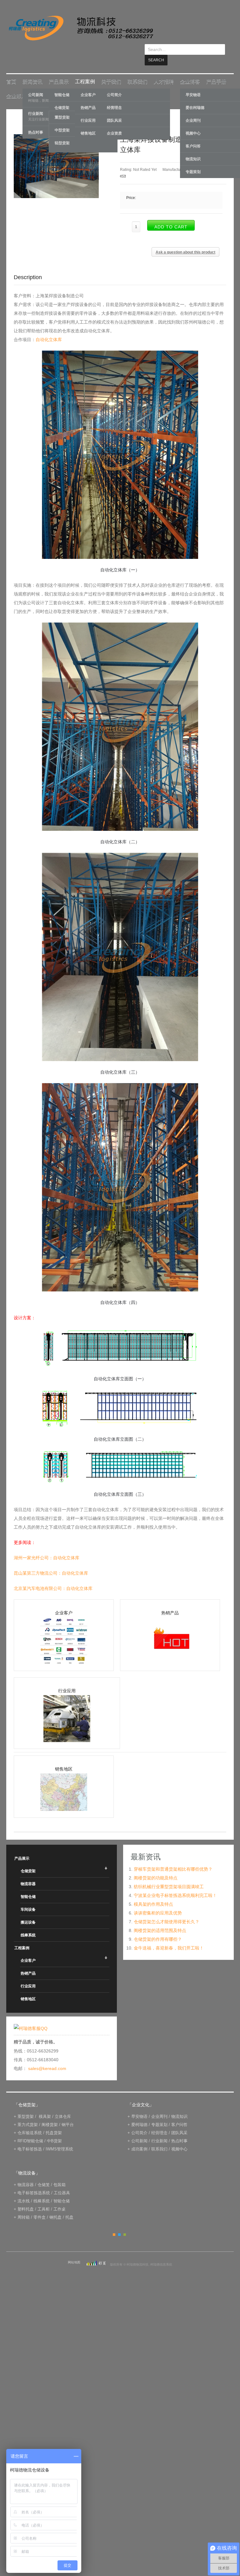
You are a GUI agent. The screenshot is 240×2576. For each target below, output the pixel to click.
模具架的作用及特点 (153, 1894)
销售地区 (28, 1988)
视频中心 (179, 2138)
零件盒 (40, 2207)
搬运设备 (28, 1912)
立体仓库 (63, 2106)
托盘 (69, 2207)
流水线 (24, 2190)
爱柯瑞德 (139, 2114)
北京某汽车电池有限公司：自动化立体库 (53, 1578)
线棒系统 (28, 1924)
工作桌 (60, 2198)
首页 (11, 71)
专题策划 (159, 2114)
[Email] (123, 166)
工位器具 (62, 2182)
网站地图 (74, 2252)
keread (80, 28)
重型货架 (26, 2106)
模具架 (45, 2106)
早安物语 (139, 2106)
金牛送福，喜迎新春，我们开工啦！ (169, 1937)
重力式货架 (28, 2114)
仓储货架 (28, 1860)
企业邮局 (16, 85)
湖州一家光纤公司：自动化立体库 (47, 1547)
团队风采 (114, 110)
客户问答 (179, 2114)
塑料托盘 (26, 2198)
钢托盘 (55, 2207)
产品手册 (216, 71)
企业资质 (114, 123)
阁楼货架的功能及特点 (156, 1867)
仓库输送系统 (30, 2122)
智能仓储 (28, 1886)
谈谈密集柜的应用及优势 (158, 1902)
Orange (114, 2224)
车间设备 (28, 1899)
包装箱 (60, 2174)
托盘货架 (54, 2122)
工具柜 (44, 2198)
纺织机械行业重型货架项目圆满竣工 (169, 1876)
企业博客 (190, 71)
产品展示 (59, 71)
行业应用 (28, 1975)
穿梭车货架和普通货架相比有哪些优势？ (173, 1858)
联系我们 (137, 71)
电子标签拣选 (30, 2138)
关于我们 (111, 71)
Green (125, 2224)
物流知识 (179, 2106)
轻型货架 (62, 132)
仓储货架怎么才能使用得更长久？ (167, 1911)
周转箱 (24, 2207)
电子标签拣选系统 (33, 2182)
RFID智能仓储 (30, 2130)
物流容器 (28, 1873)
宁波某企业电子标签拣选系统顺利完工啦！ (175, 1885)
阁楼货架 (50, 2114)
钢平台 (68, 2114)
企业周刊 (159, 2106)
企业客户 (28, 1950)
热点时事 (179, 2130)
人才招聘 (164, 71)
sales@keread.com (47, 2058)
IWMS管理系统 (59, 2138)
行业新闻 (159, 2130)
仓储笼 (44, 2174)
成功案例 (139, 2138)
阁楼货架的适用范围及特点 (160, 1920)
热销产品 (28, 1963)
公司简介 (114, 84)
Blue (119, 2224)
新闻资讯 (32, 71)
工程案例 (85, 71)
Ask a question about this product (185, 242)
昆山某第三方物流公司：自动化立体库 (51, 1562)
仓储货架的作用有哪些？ (158, 1929)
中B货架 (54, 2130)
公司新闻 (139, 2130)
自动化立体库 (49, 329)
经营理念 (114, 97)
